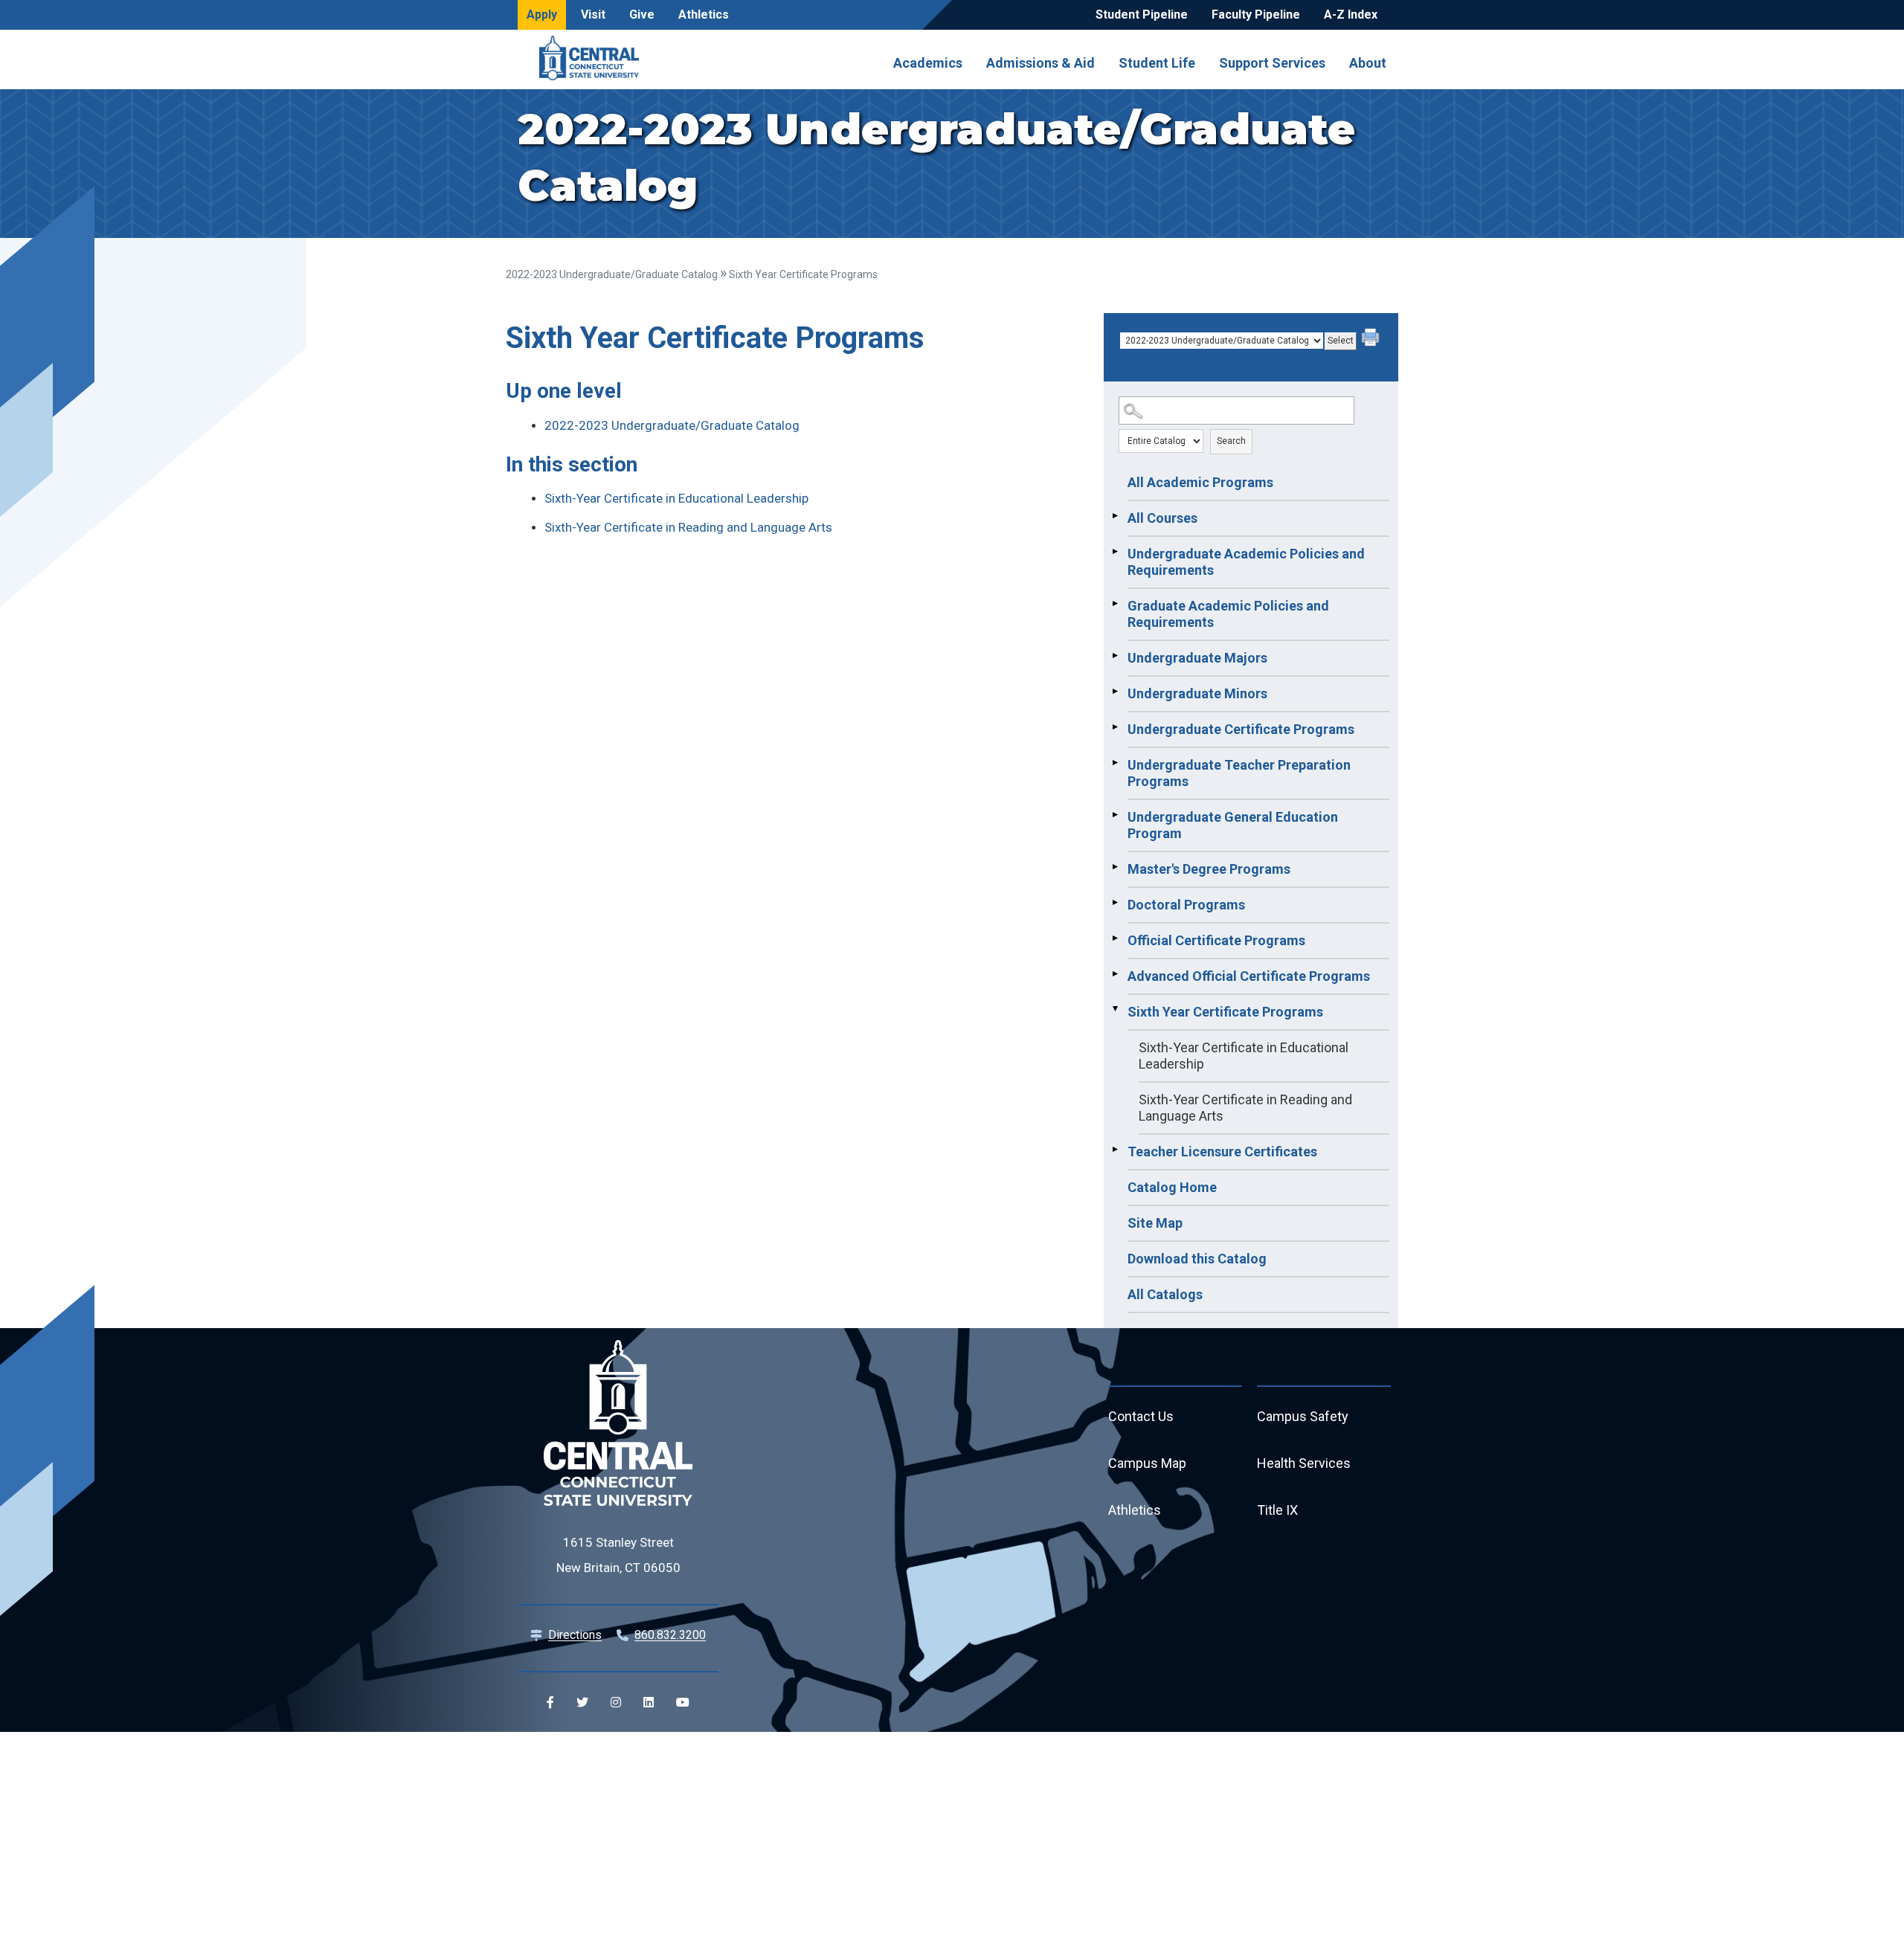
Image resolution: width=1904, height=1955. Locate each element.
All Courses (1162, 518)
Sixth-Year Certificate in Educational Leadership (1244, 1056)
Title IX (1277, 1510)
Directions (575, 1635)
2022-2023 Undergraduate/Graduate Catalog (612, 274)
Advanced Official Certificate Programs (1249, 976)
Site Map (1155, 1223)
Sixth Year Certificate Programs (1225, 1012)
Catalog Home (1172, 1187)
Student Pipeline (1142, 15)
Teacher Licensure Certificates (1222, 1152)
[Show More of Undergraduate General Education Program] (1115, 815)
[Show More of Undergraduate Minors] (1115, 692)
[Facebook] (550, 1702)
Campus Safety (1303, 1416)
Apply (542, 15)
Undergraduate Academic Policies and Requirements (1246, 562)
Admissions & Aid (1041, 62)
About (1368, 62)
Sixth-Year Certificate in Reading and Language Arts (1245, 1108)
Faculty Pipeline (1256, 15)
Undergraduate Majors (1197, 658)
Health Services (1304, 1463)
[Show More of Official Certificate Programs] (1115, 938)
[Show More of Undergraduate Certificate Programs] (1115, 727)
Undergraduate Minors (1197, 693)
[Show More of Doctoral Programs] (1115, 903)
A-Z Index (1351, 15)
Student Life (1157, 62)
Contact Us (1141, 1416)
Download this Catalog (1197, 1259)
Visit (593, 15)
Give (642, 15)
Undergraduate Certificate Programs (1241, 729)
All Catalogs (1165, 1294)
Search (1231, 441)
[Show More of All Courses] (1115, 516)
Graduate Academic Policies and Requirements (1228, 614)
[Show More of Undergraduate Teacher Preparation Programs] (1115, 763)
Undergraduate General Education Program (1233, 825)
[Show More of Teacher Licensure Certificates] (1115, 1150)
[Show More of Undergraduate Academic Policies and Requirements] (1115, 552)
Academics (928, 62)
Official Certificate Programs (1216, 940)
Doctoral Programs (1186, 905)
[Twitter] (582, 1702)
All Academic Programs (1200, 482)
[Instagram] (616, 1702)
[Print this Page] (1372, 339)
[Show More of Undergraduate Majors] (1115, 656)
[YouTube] (683, 1702)
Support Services (1272, 62)
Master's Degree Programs (1209, 869)
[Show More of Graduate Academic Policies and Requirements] (1115, 604)
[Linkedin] (649, 1702)
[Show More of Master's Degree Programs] (1115, 867)
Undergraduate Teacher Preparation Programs (1239, 773)
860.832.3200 (670, 1635)
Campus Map (1147, 1463)
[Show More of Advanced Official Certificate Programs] (1115, 974)
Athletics (704, 15)
